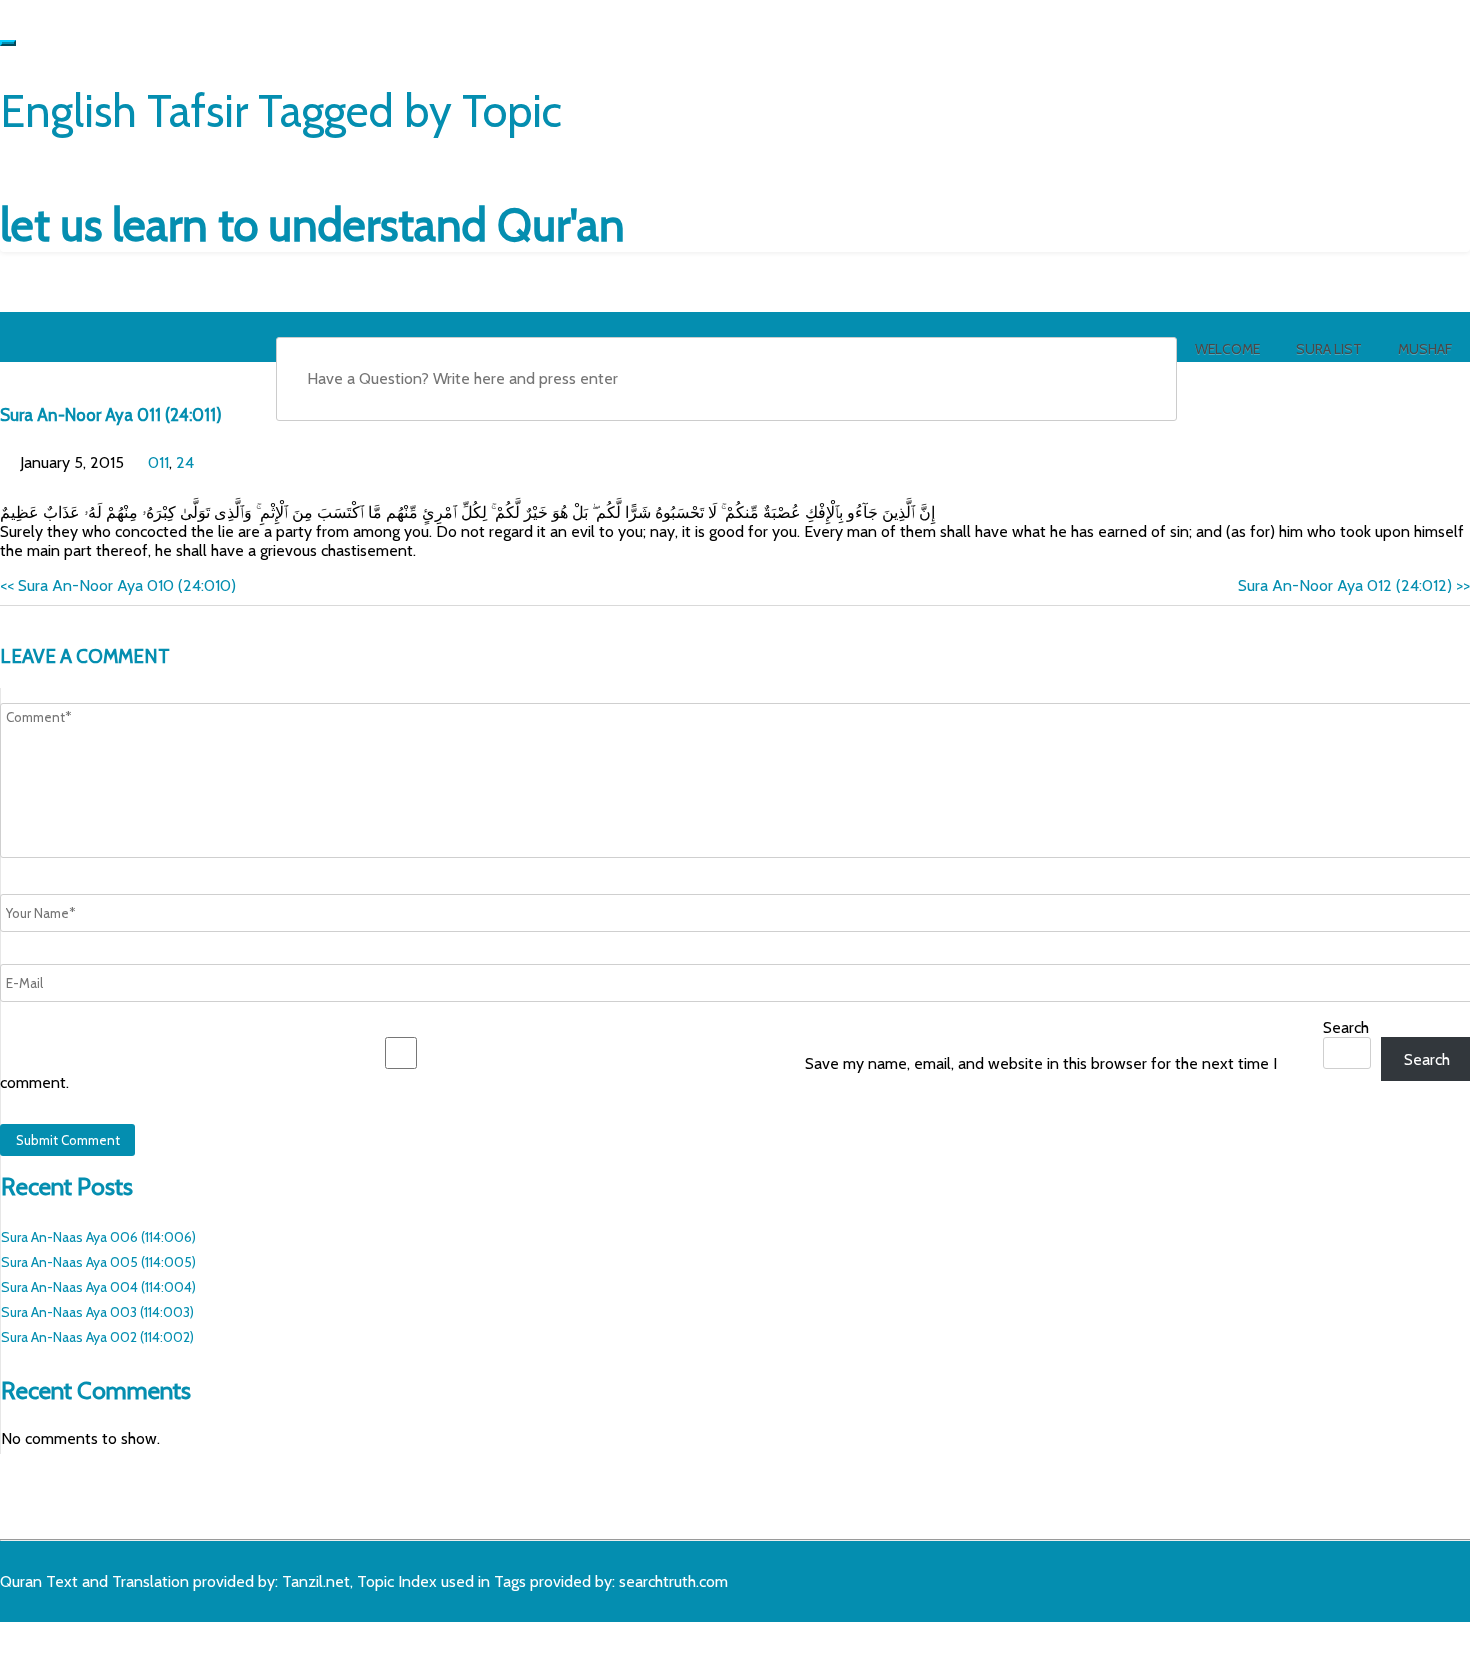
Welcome (1227, 349)
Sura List (1329, 349)
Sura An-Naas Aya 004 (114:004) (98, 1287)
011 (158, 462)
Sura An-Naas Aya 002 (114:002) (97, 1337)
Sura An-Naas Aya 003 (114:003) (97, 1312)
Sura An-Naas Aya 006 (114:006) (98, 1237)
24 (185, 462)
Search (1346, 1027)
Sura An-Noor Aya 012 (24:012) (1354, 585)
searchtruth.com (673, 1581)
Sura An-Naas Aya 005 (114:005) (98, 1262)
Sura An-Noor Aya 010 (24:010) (118, 585)
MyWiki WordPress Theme (157, 1638)
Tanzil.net (316, 1581)
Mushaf (1425, 349)
